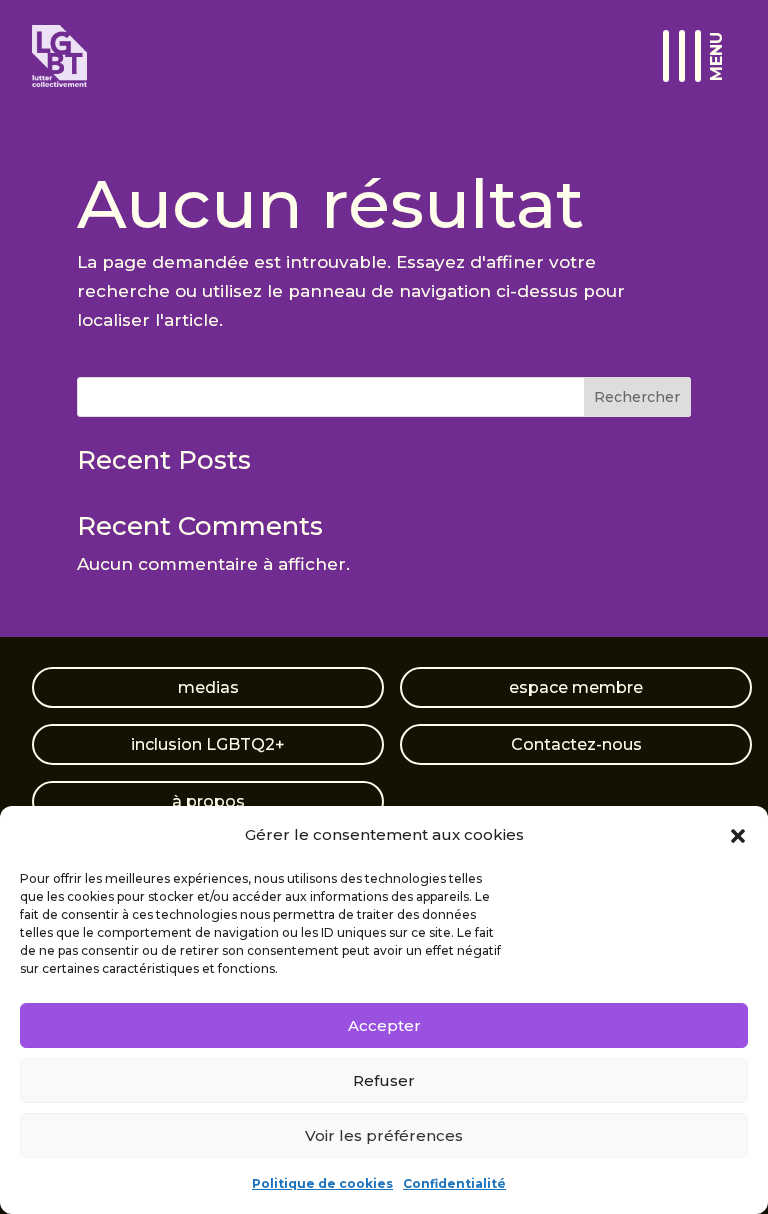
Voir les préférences (384, 1135)
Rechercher (637, 397)
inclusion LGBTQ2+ (208, 744)
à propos (208, 801)
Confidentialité (454, 1183)
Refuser (384, 1080)
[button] (738, 836)
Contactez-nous (576, 744)
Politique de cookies (322, 1183)
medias (208, 687)
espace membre (576, 687)
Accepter (384, 1025)
